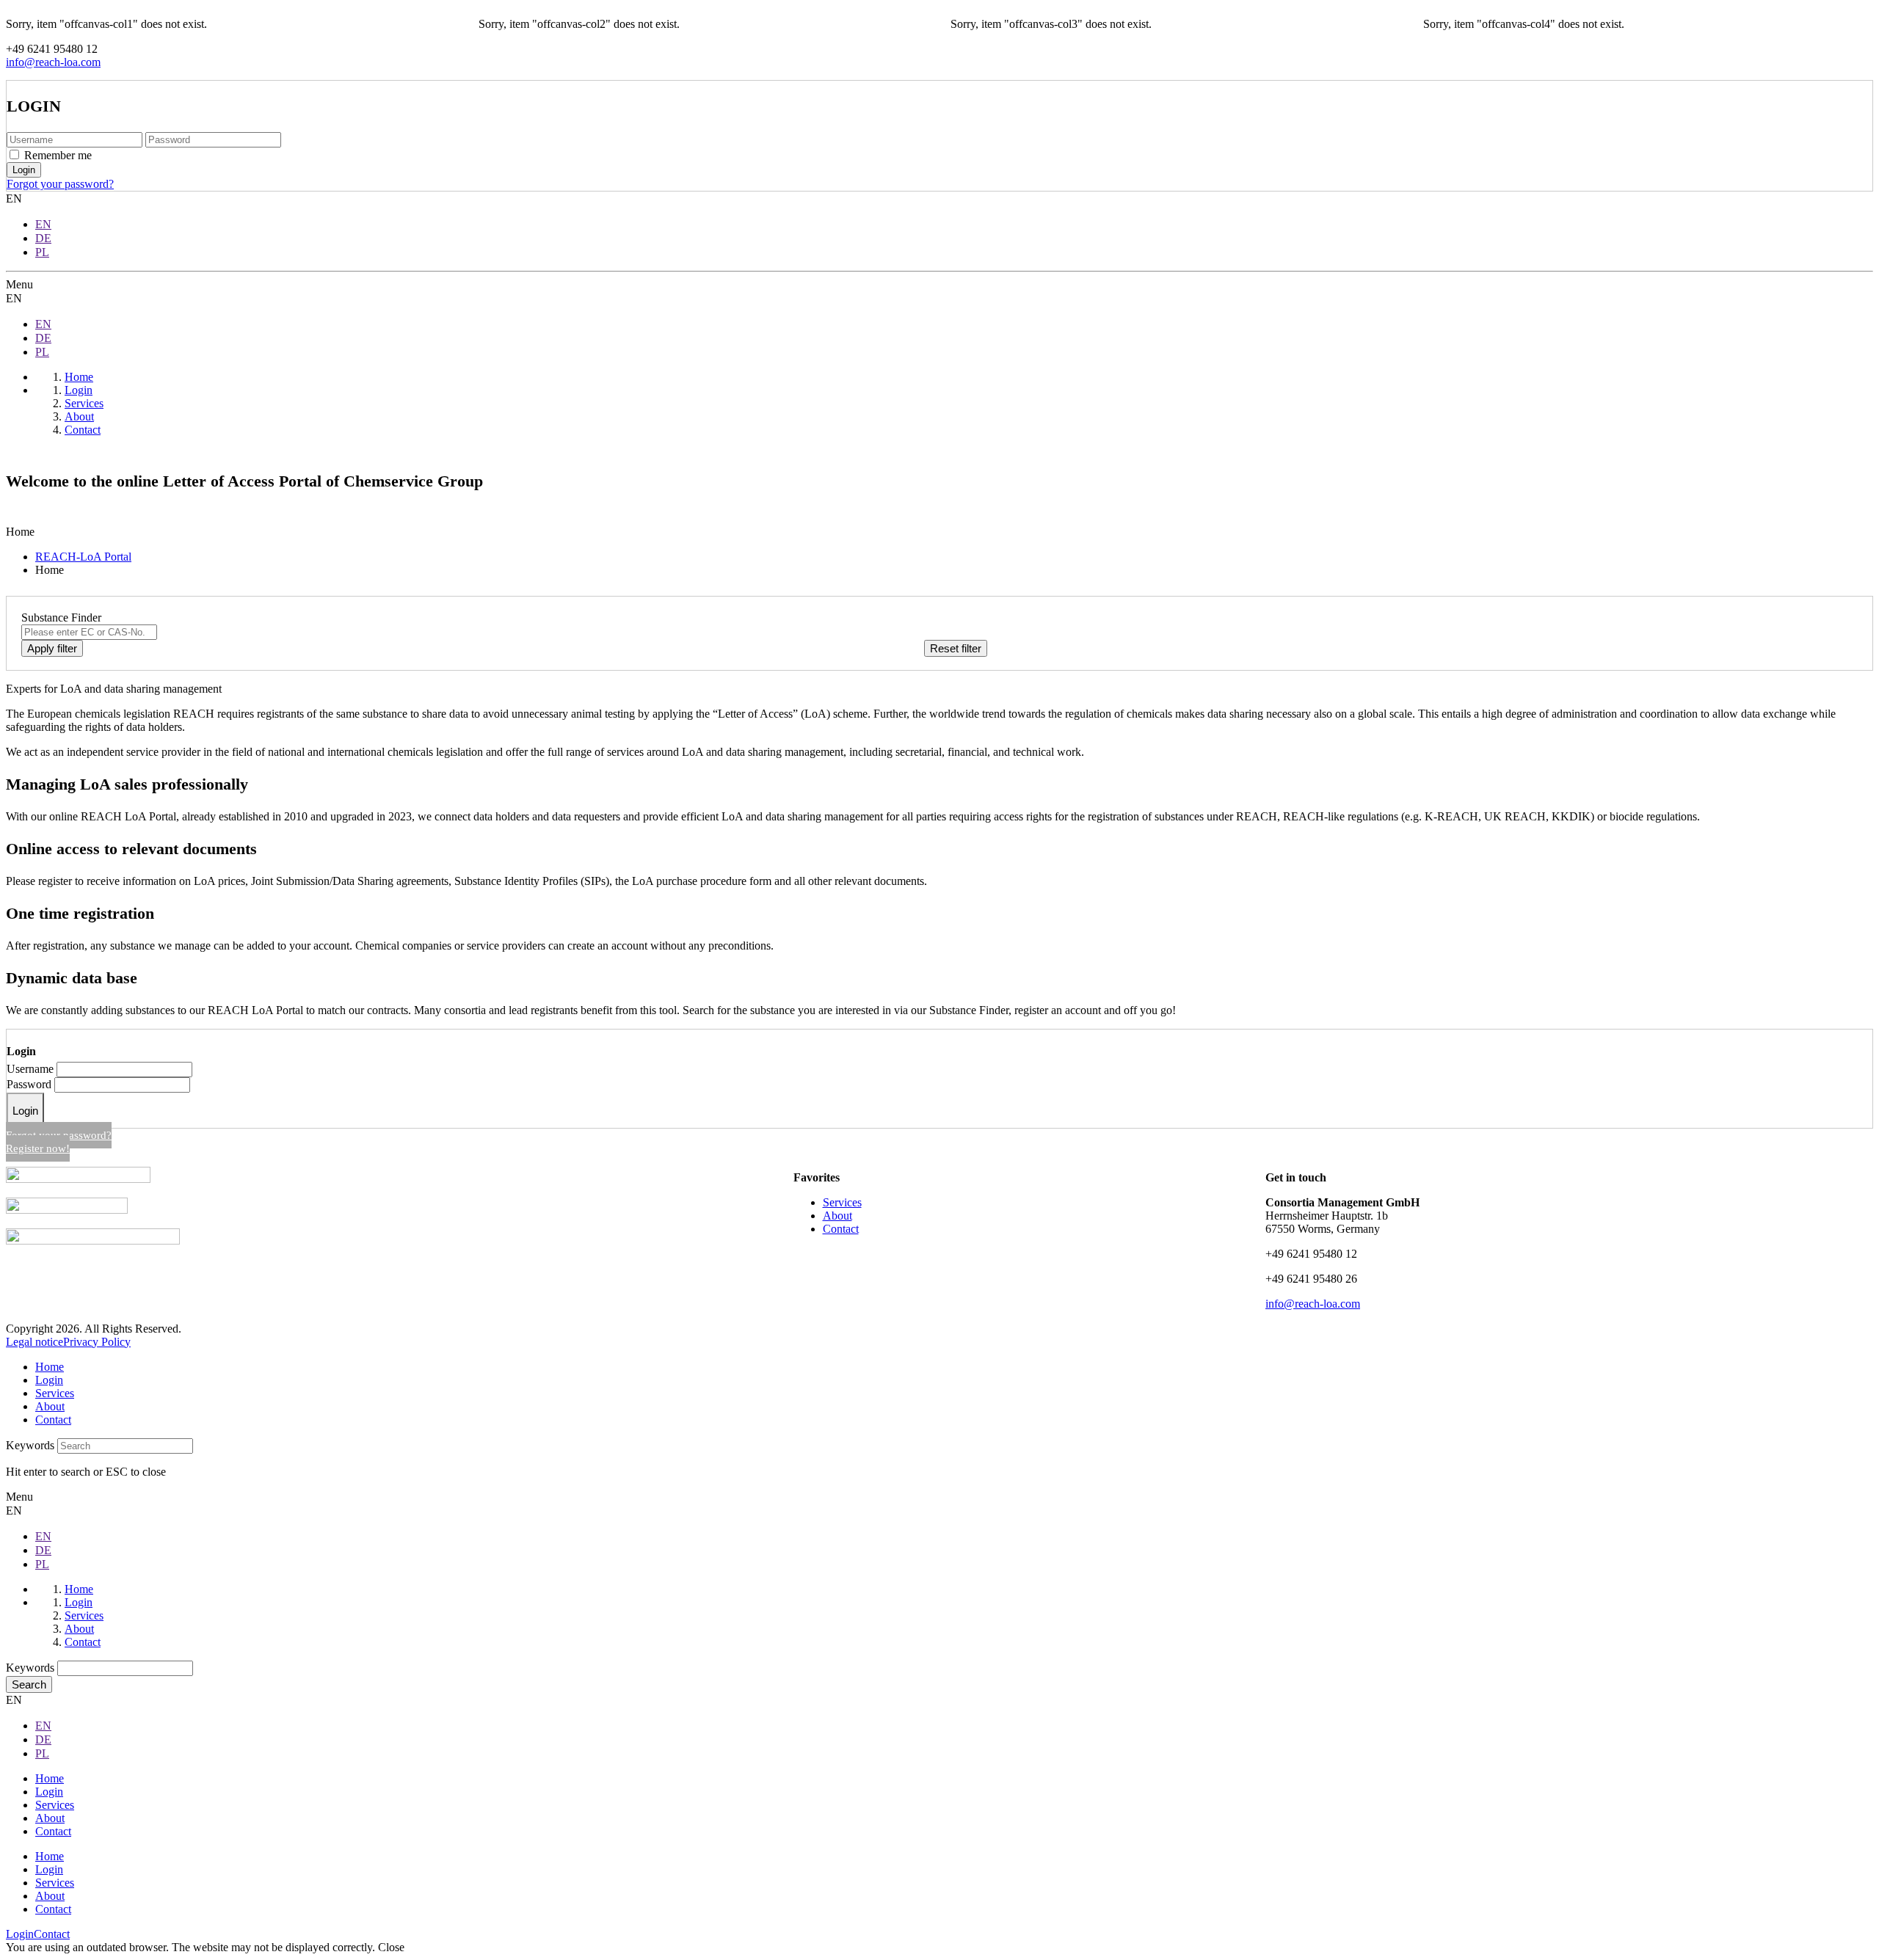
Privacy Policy (97, 1342)
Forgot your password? (60, 184)
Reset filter (956, 648)
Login (25, 1111)
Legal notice (34, 1342)
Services (842, 1202)
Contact (841, 1229)
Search (29, 1684)
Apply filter (52, 648)
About (837, 1216)
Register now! (38, 1148)
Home (50, 1367)
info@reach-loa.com (53, 62)
